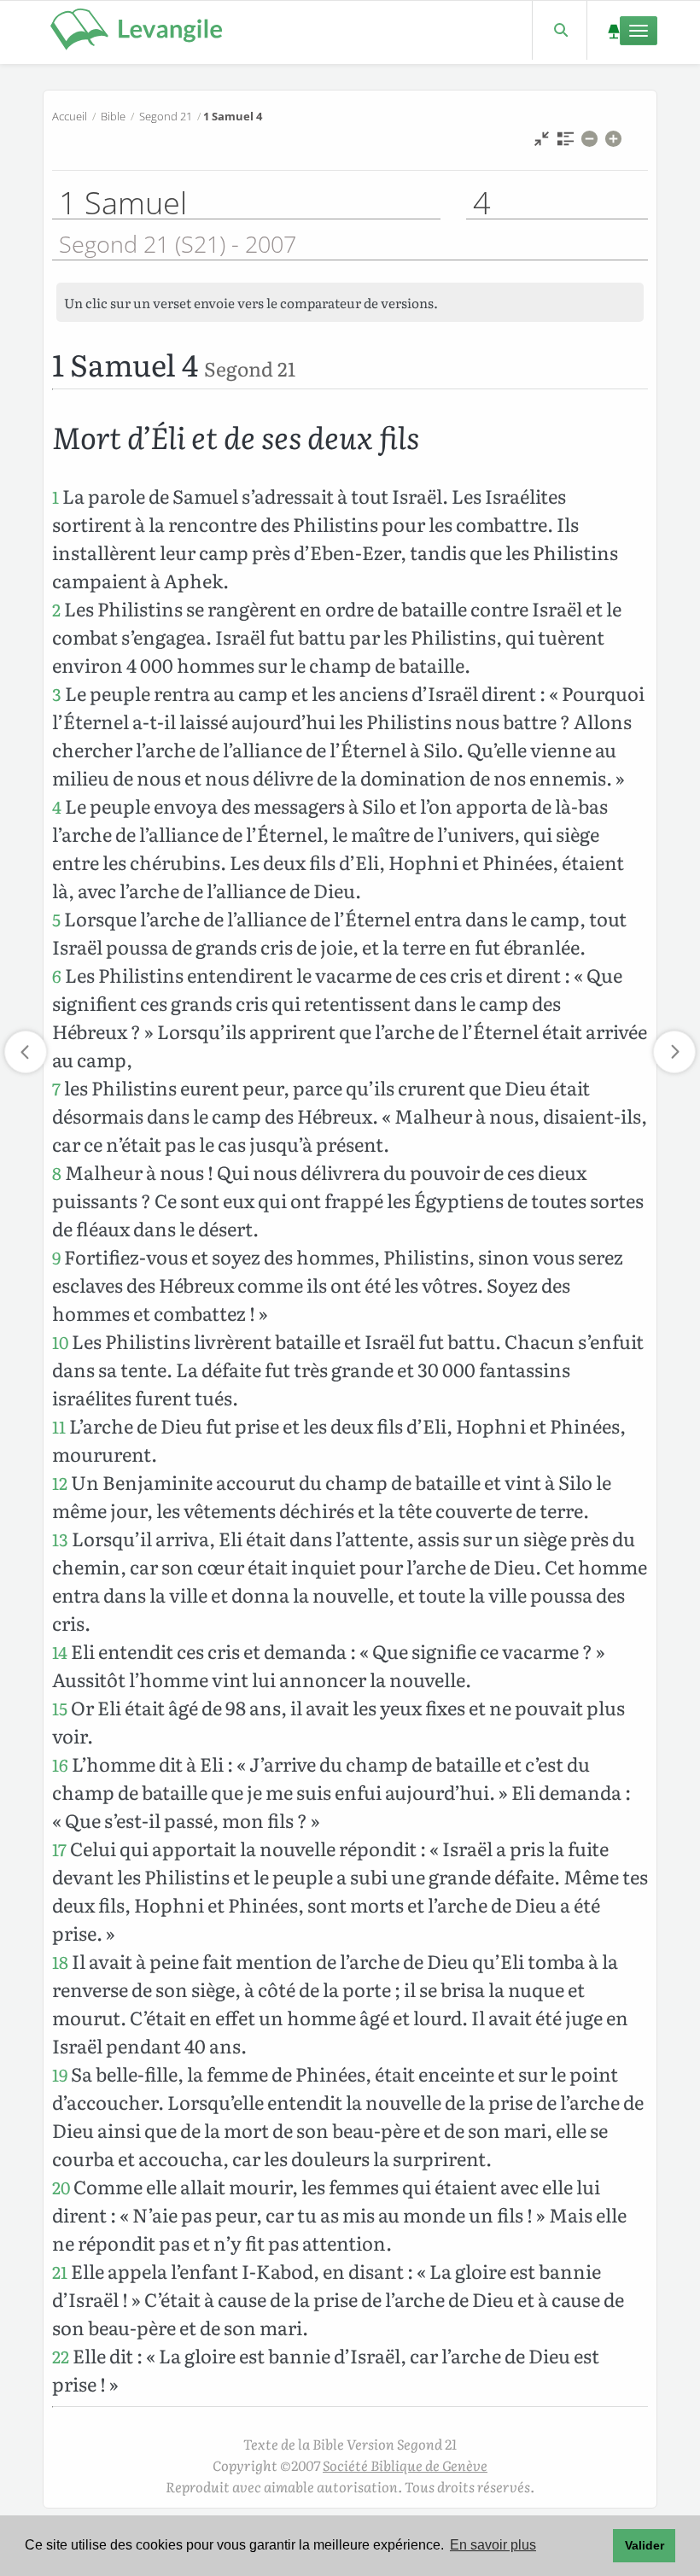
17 (59, 1849)
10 (60, 1342)
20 (61, 2187)
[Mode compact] (542, 143)
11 (59, 1426)
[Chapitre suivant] (674, 1052)
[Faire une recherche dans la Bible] (560, 30)
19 (60, 2074)
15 (60, 1708)
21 (60, 2272)
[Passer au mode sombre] (613, 30)
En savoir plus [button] (493, 2545)
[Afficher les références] (566, 143)
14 (60, 1652)
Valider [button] (645, 2545)
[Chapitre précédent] (26, 1052)
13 (60, 1539)
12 (60, 1483)
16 (60, 1764)
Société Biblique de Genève (405, 2465)
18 (60, 1962)
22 (61, 2356)
